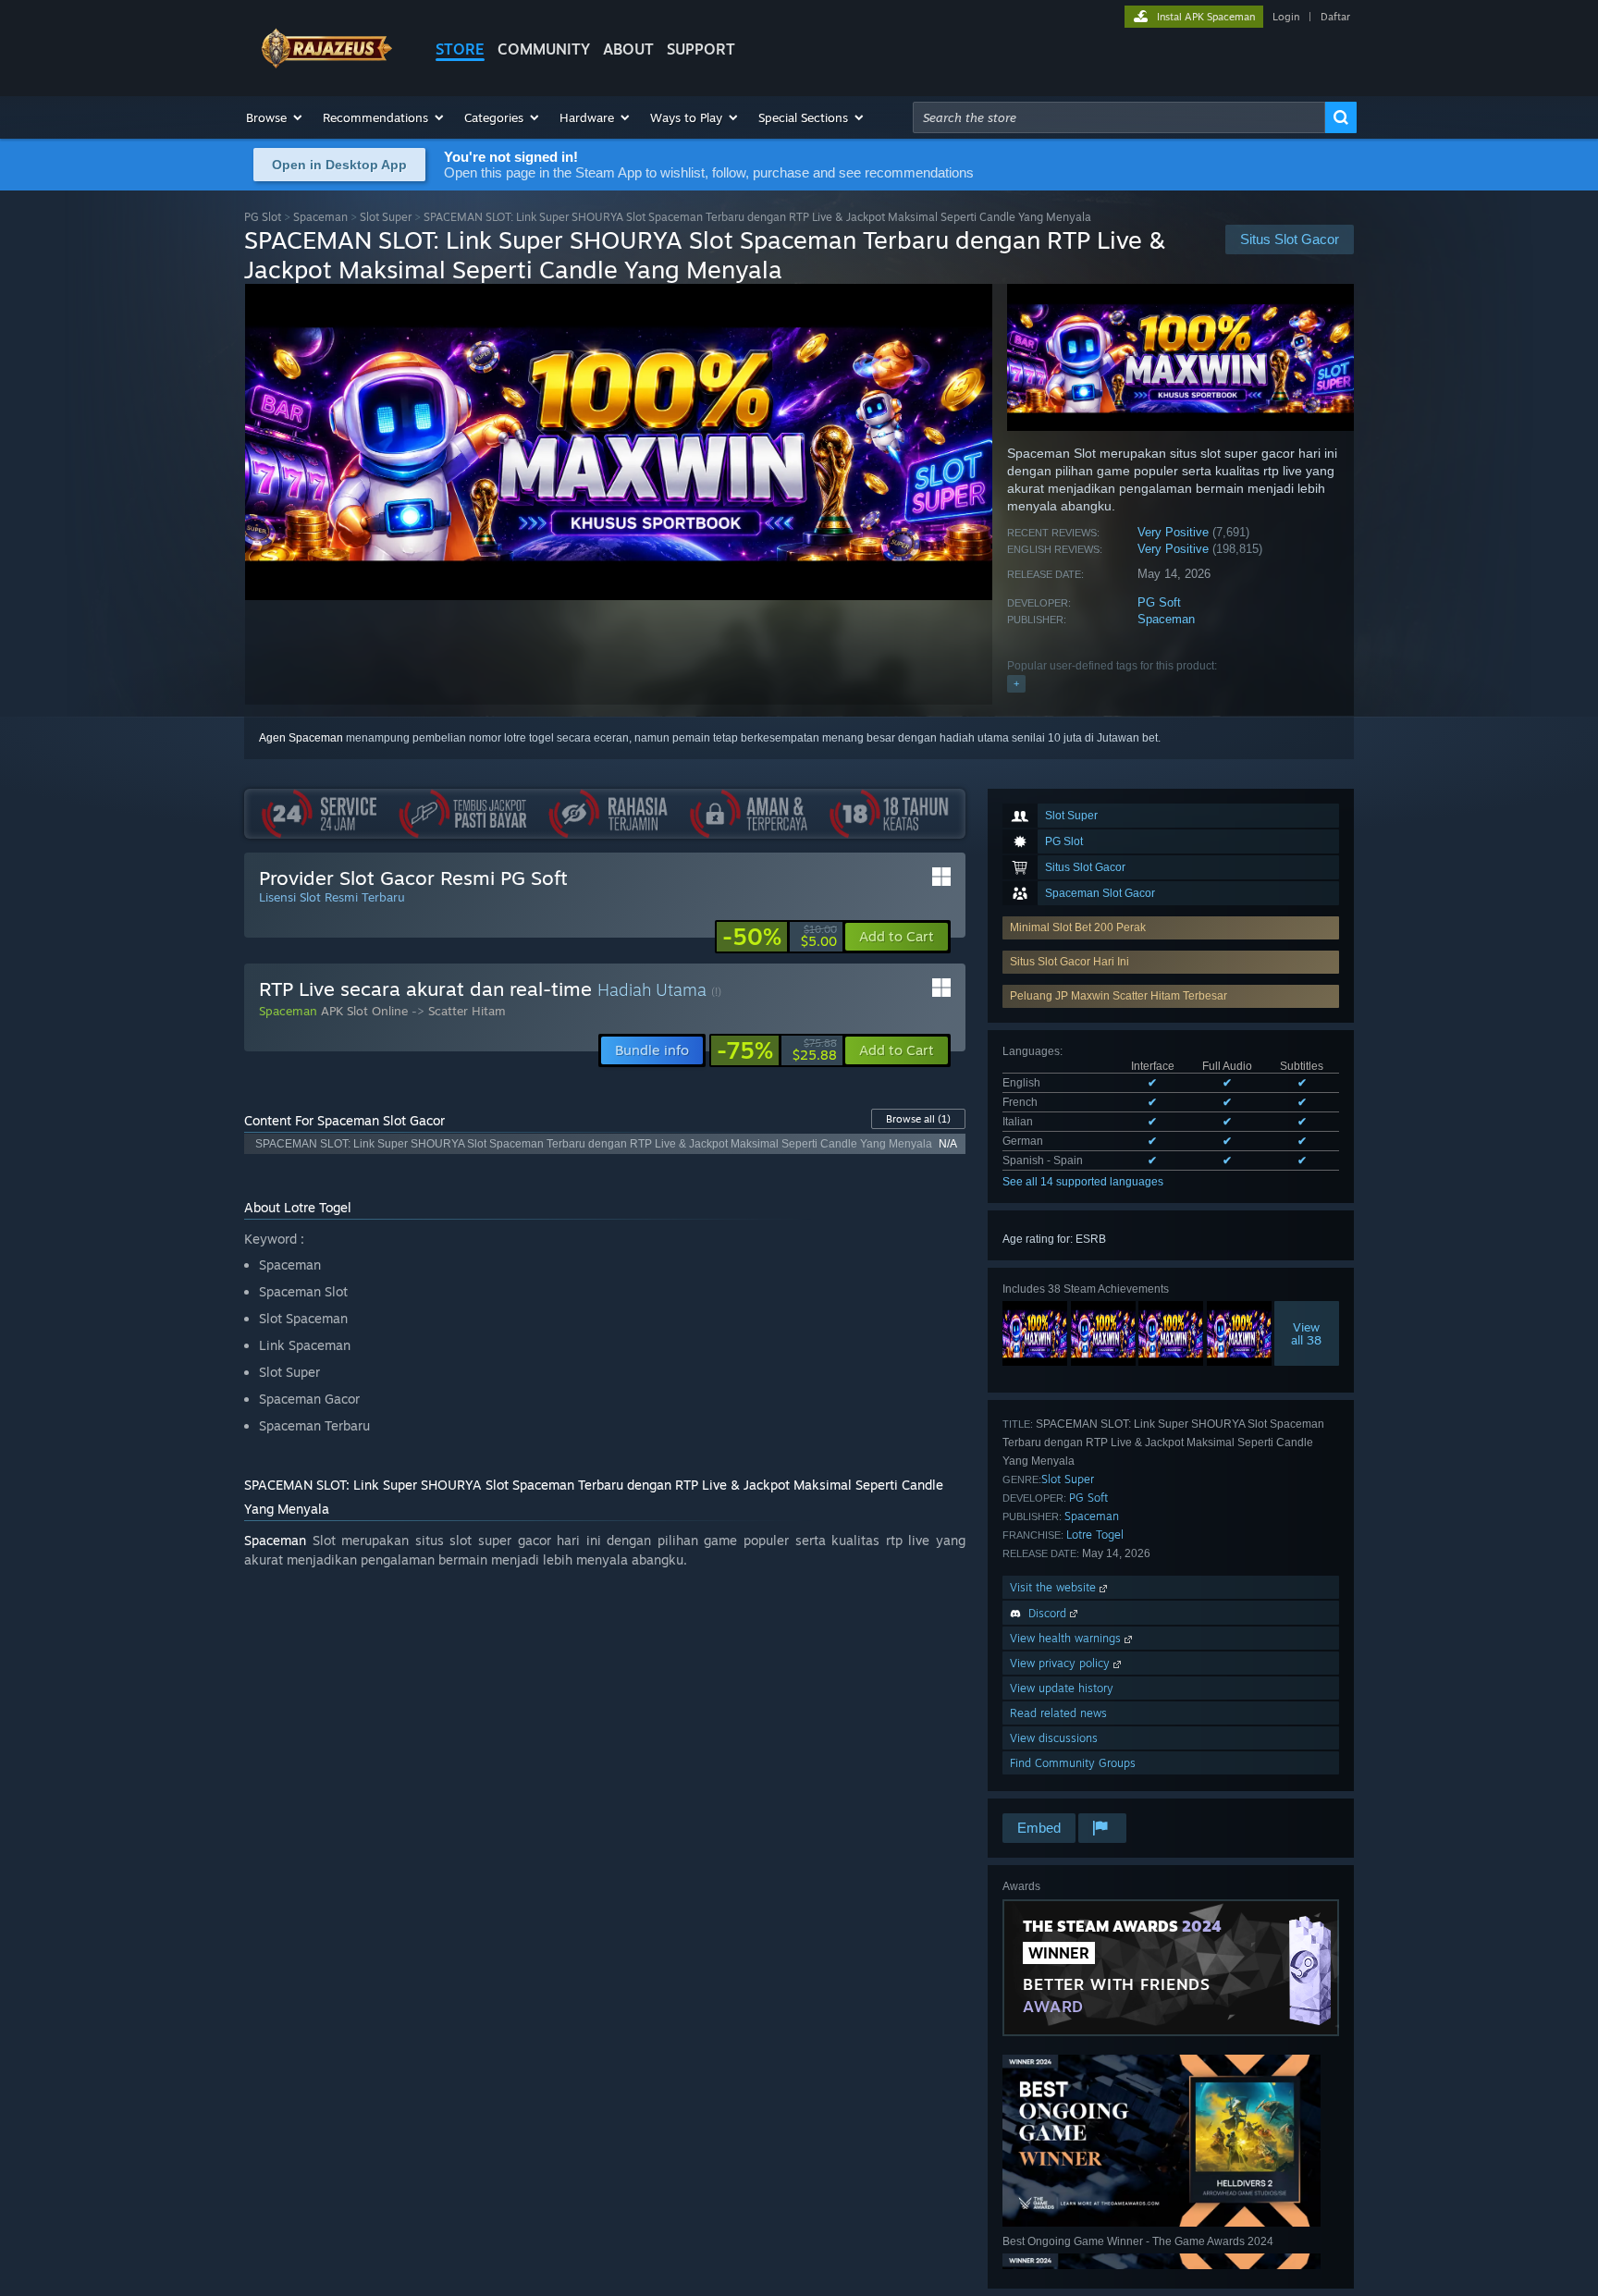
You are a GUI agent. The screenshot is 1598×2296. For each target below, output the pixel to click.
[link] (780, 937)
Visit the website (1055, 1587)
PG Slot (263, 217)
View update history (1062, 1688)
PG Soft (1159, 602)
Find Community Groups (1073, 1763)
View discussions (1054, 1738)
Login (1286, 17)
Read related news (1058, 1713)
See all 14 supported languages (1083, 1182)
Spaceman (320, 217)
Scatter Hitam (467, 1011)
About (628, 49)
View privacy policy (1062, 1663)
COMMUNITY (544, 49)
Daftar (1335, 17)
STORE (460, 49)
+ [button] (1016, 683)
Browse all (918, 1119)
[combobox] (1119, 117)
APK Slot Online (364, 1011)
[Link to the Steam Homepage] (326, 63)
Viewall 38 (1307, 1333)
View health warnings (1067, 1638)
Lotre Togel (1095, 1535)
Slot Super (386, 217)
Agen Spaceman (301, 738)
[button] (275, 117)
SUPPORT (701, 49)
